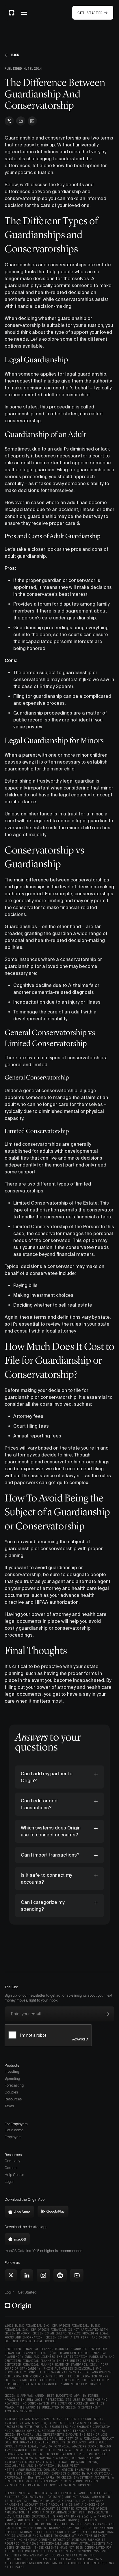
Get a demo (14, 2130)
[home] (12, 13)
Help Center (14, 2175)
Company (12, 2161)
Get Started (27, 2292)
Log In (10, 2292)
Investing (12, 2071)
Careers (11, 2168)
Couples (11, 2092)
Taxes (9, 2106)
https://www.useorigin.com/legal (32, 2470)
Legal (9, 2182)
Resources (13, 2099)
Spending (12, 2078)
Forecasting (14, 2085)
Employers (13, 2137)
